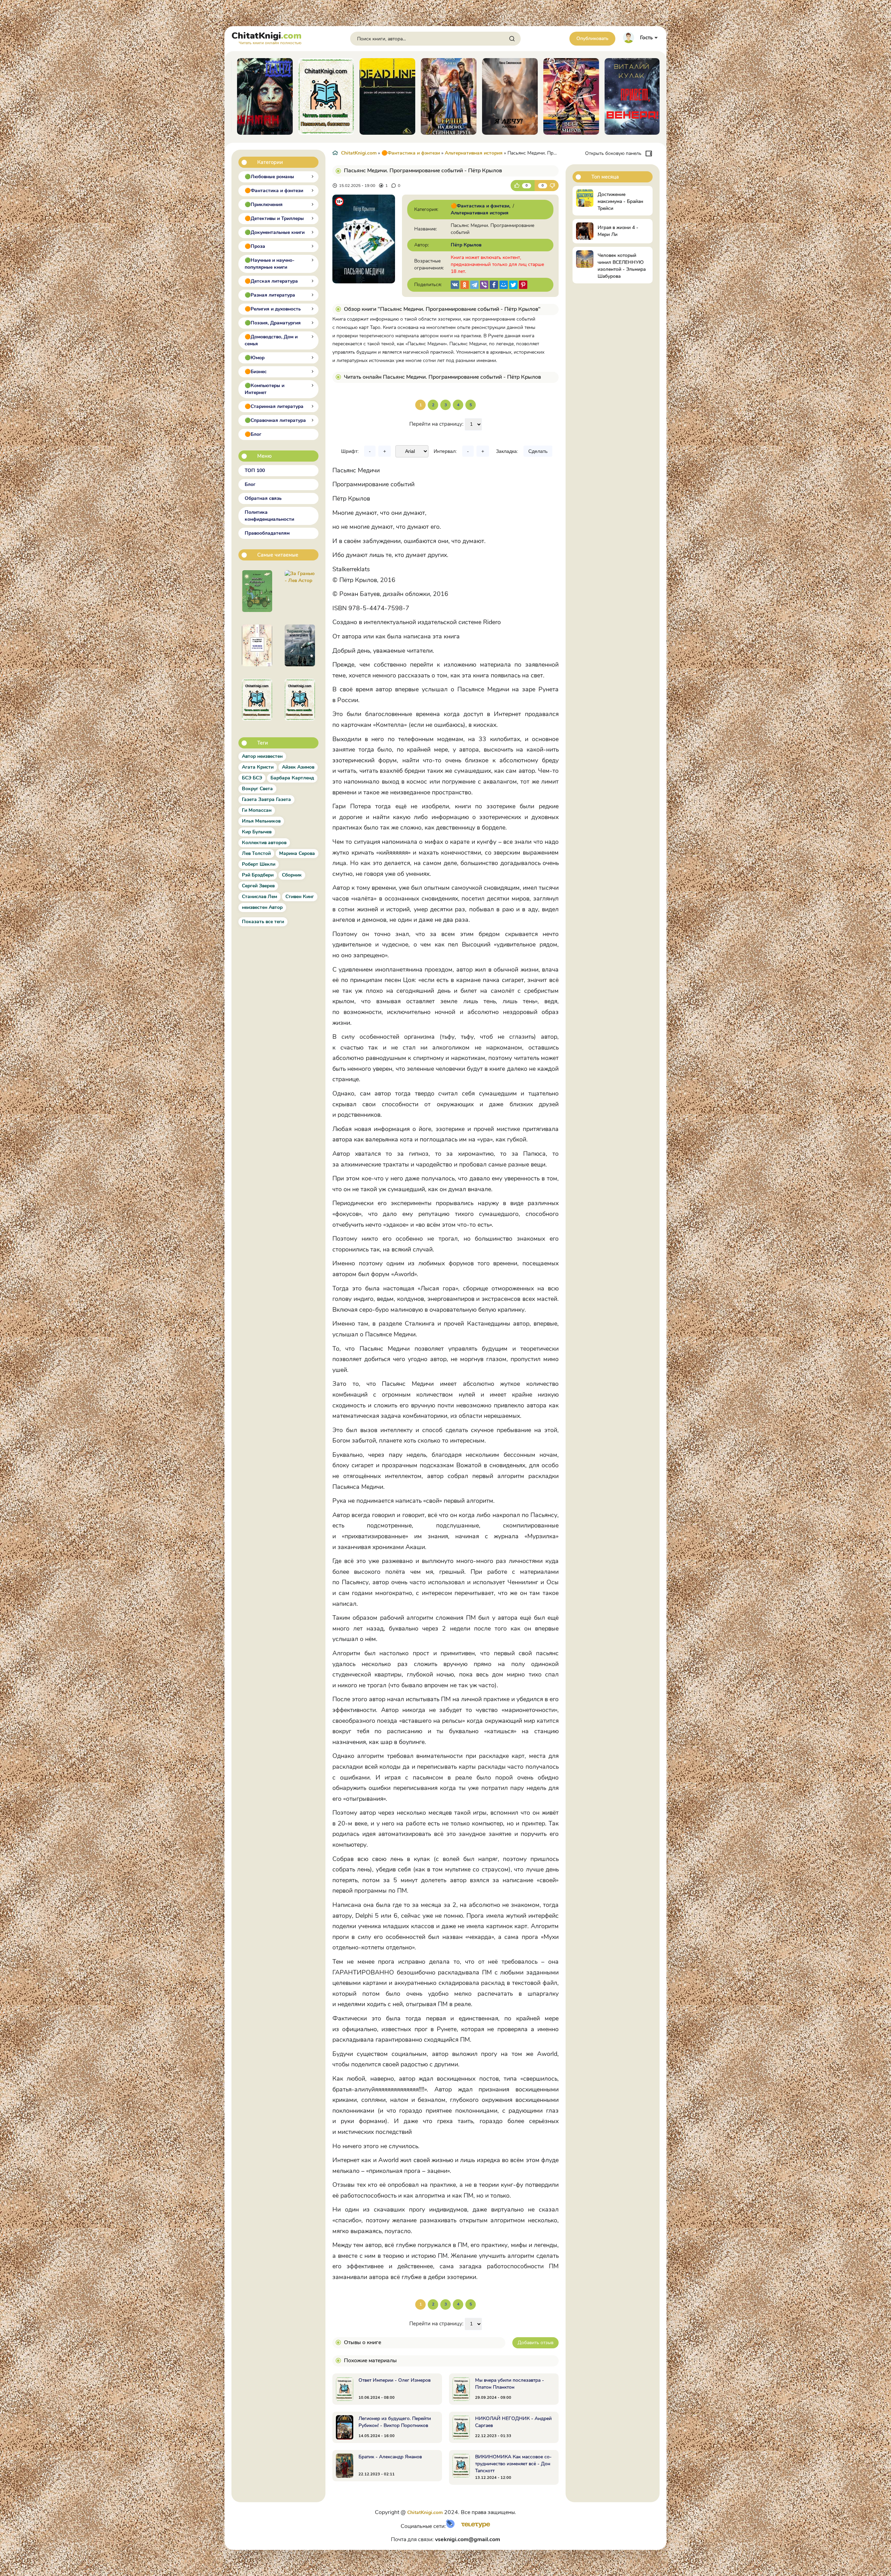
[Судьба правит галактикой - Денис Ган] (300, 645)
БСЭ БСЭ (252, 778)
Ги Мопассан (257, 810)
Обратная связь (263, 498)
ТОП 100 (255, 470)
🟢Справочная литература (275, 420)
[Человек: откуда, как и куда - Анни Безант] (257, 645)
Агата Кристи (258, 767)
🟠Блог (253, 434)
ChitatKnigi (266, 37)
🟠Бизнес (256, 372)
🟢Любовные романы (269, 177)
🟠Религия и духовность (273, 309)
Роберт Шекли (259, 864)
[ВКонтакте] (455, 285)
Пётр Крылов (466, 245)
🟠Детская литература (271, 281)
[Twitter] (513, 285)
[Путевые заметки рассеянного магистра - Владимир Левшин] (257, 591)
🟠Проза (255, 246)
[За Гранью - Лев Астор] (300, 591)
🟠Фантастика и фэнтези (274, 191)
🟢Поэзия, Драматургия (273, 323)
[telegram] (474, 285)
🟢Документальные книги (275, 232)
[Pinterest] (523, 285)
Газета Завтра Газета (266, 799)
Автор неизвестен (262, 756)
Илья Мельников (261, 821)
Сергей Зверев (258, 886)
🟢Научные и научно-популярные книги (270, 264)
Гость (646, 38)
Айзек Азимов (298, 767)
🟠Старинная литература (274, 406)
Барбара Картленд (292, 778)
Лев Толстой (256, 853)
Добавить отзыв (535, 2343)
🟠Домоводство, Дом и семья (271, 340)
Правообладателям (267, 533)
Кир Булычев (257, 832)
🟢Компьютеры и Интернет (265, 389)
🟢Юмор (255, 358)
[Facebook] (494, 285)
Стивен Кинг (300, 897)
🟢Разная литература (270, 295)
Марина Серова (297, 853)
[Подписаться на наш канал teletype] (473, 2526)
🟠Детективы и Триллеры (274, 218)
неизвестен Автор (262, 907)
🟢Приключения (264, 205)
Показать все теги (263, 922)
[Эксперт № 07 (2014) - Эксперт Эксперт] (300, 700)
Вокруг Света (257, 789)
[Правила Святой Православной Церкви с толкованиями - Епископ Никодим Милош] (257, 700)
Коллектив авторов (264, 843)
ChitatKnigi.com (359, 153)
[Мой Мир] (504, 285)
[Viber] (484, 285)
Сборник (292, 875)
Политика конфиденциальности (269, 516)
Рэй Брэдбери (258, 875)
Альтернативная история (474, 153)
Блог (250, 484)
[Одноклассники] (465, 285)
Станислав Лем (259, 897)
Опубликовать (592, 38)
